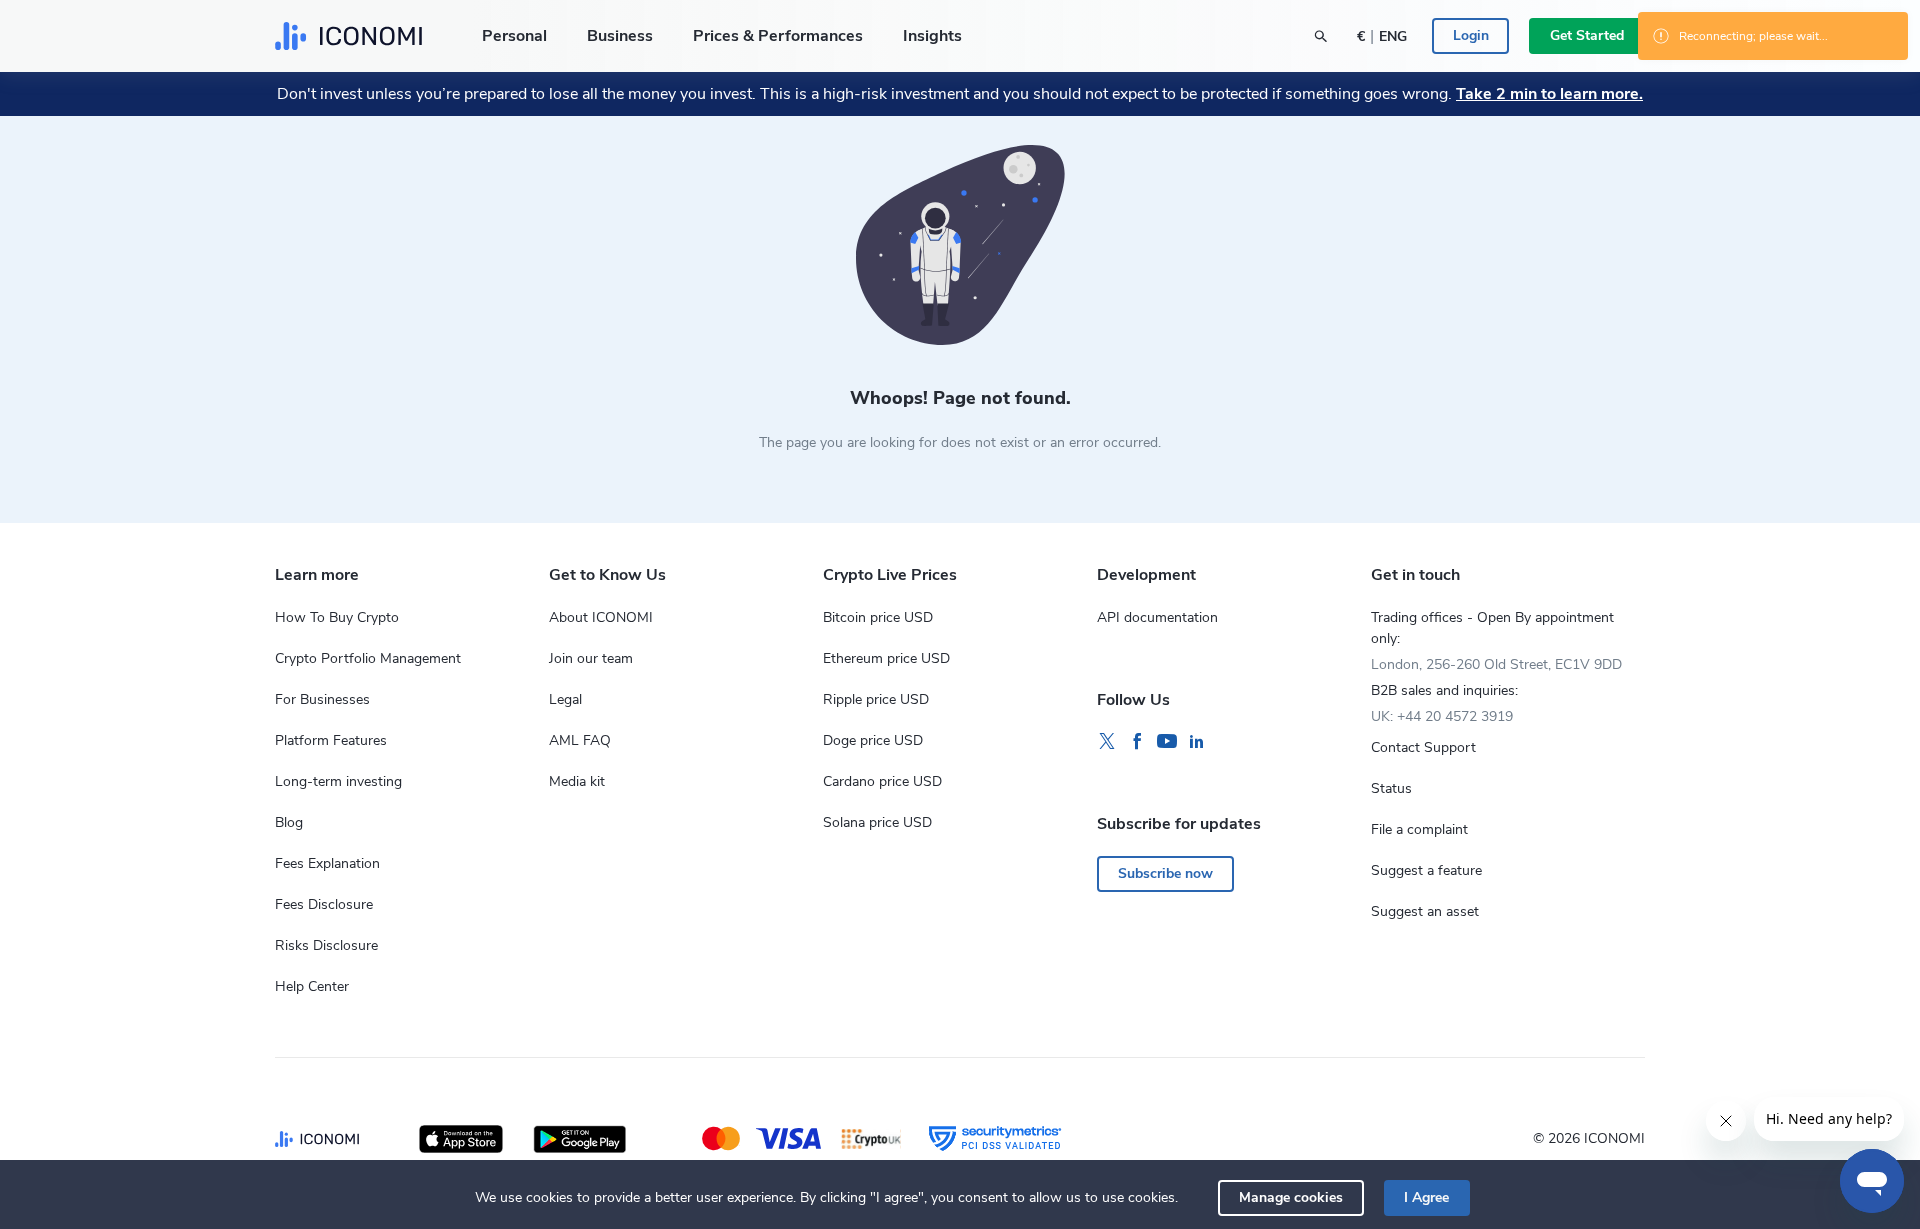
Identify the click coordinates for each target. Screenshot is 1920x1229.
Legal (565, 699)
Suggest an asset (1425, 911)
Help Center (312, 986)
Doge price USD (873, 740)
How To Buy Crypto (337, 617)
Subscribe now (1165, 873)
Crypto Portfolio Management (368, 658)
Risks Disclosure (326, 945)
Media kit (577, 781)
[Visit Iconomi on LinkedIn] (1197, 742)
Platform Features (331, 740)
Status (1391, 788)
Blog (289, 822)
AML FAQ (580, 740)
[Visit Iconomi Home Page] (348, 36)
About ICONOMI (601, 617)
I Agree (1426, 1197)
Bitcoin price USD (878, 617)
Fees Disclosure (324, 904)
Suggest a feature (1426, 870)
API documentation (1157, 617)
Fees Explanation (327, 863)
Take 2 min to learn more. (1549, 94)
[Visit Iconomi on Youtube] (1167, 742)
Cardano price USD (882, 781)
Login (1471, 35)
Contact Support (1423, 747)
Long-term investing (338, 781)
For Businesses (322, 699)
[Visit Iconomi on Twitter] (1107, 742)
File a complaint (1419, 829)
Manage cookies (1291, 1197)
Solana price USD (877, 822)
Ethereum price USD (886, 658)
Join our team (591, 658)
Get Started (1587, 35)
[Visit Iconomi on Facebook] (1137, 742)
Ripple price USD (876, 699)
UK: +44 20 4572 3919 (1442, 716)
